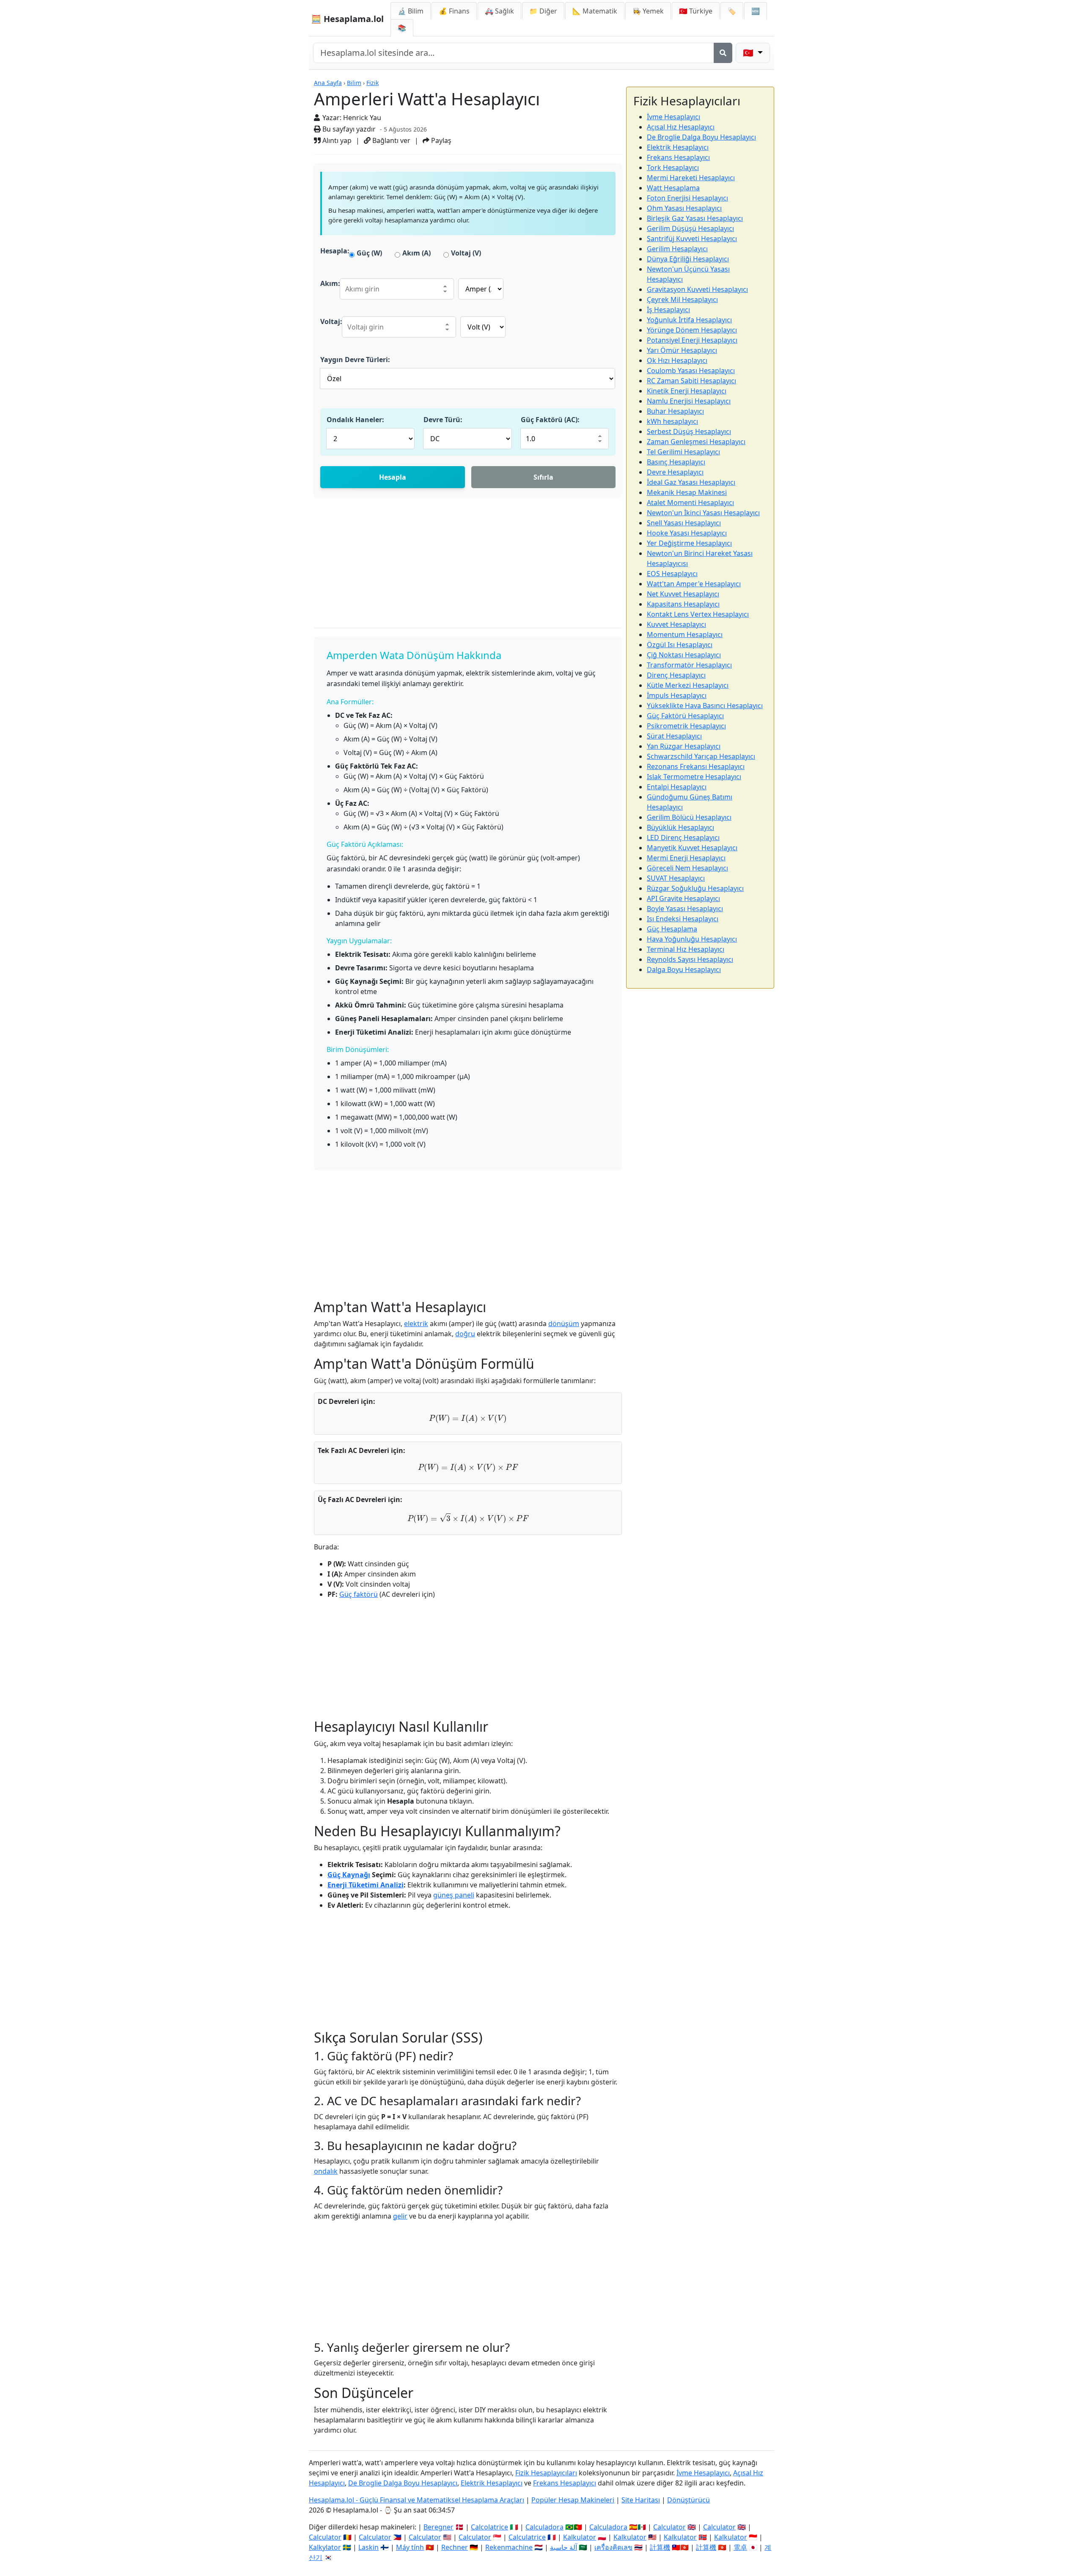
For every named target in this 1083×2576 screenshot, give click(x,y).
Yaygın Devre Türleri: (355, 360)
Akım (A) (416, 253)
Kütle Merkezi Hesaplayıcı (688, 685)
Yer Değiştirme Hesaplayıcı (689, 543)
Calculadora (544, 2527)
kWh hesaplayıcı (672, 421)
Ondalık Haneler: (355, 420)
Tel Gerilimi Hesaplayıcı (683, 452)
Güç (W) (369, 253)
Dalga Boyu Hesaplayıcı (684, 969)
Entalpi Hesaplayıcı (677, 787)
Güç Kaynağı (349, 1875)
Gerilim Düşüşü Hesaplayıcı (690, 228)
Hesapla (393, 477)
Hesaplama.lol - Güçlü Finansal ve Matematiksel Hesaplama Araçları (416, 2500)
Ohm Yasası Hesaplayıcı (684, 208)
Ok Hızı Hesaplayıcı (677, 360)
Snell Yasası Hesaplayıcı (684, 523)
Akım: (330, 283)
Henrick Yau (362, 118)
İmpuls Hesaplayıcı (677, 695)
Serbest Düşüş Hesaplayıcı (689, 431)
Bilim (354, 83)
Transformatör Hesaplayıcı (689, 665)
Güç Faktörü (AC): (550, 420)
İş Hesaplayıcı (668, 310)
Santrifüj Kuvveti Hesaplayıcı (692, 239)
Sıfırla (543, 477)
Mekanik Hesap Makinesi (687, 492)
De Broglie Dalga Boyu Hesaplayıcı (701, 137)
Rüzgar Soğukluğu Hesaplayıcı (695, 888)
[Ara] (723, 53)
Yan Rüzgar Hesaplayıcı (684, 746)
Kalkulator (580, 2537)
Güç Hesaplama (672, 929)
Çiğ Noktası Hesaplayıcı (684, 655)
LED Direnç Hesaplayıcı (683, 838)
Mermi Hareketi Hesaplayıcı (691, 178)
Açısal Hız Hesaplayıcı (681, 127)
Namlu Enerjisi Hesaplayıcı (689, 401)
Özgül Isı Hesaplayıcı (680, 645)
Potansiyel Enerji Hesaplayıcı (692, 340)
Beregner (438, 2527)
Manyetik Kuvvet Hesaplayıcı (692, 848)
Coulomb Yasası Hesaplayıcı (691, 371)
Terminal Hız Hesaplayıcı (686, 949)
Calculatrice (527, 2537)
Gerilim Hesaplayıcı (677, 249)
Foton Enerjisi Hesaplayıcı (687, 198)
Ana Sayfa (328, 83)
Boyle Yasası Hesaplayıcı (685, 909)
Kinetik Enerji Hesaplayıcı (687, 391)
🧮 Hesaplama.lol (347, 19)
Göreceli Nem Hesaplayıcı (687, 868)
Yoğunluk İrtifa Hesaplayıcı (689, 320)
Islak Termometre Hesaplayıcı (694, 777)
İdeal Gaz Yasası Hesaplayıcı (691, 482)
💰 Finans (454, 11)
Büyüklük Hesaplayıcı (680, 827)
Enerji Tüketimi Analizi (366, 1885)
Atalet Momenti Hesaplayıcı (690, 503)
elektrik (416, 1324)
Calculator (669, 2527)
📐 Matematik (595, 11)
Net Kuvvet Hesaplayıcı (683, 594)
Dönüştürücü (689, 2500)
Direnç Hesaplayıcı (676, 675)
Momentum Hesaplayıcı (685, 634)
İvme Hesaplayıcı (673, 117)
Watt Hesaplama (673, 188)
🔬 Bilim (411, 11)
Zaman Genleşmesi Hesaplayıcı (696, 442)
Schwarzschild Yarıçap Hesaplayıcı (701, 756)
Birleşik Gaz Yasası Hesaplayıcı (695, 218)
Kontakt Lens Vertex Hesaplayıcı (698, 614)
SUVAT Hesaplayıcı (676, 878)
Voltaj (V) (466, 253)
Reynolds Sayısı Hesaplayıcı (690, 959)
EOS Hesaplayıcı (672, 574)
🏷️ (732, 11)
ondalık (326, 2171)
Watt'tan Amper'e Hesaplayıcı (694, 584)
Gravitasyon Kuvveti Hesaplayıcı (697, 289)
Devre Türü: (443, 420)
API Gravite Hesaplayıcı (683, 898)
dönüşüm (564, 1324)
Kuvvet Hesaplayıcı (676, 624)
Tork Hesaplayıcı (673, 168)
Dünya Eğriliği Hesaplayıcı (688, 259)
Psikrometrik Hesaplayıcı (686, 726)
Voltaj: (331, 321)
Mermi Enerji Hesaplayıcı (686, 858)
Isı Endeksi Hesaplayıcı (683, 919)
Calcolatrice (489, 2527)
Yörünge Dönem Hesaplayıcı (692, 330)
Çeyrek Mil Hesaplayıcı (682, 299)
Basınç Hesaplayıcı (676, 462)
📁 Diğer (543, 11)
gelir (400, 2216)
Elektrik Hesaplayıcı (678, 147)
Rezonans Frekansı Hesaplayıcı (696, 766)
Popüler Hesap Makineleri (573, 2500)
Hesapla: (335, 251)
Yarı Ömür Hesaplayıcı (682, 350)
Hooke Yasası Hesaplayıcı (687, 533)
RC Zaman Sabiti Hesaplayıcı (691, 381)
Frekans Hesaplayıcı (678, 157)
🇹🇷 (696, 11)
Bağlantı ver (390, 140)
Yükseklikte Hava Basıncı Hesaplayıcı (705, 706)
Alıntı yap (336, 140)
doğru (465, 1334)
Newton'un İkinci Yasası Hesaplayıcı (703, 513)
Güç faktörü (359, 1594)
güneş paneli (454, 1895)
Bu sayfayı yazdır (348, 129)
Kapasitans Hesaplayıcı (683, 604)
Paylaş (440, 140)
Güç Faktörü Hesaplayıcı (685, 716)
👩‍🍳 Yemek (648, 11)
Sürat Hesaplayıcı (674, 736)
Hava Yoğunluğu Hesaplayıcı (692, 939)
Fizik (372, 83)
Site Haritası (641, 2500)
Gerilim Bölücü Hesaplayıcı (689, 817)
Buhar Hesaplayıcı (675, 411)
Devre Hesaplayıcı (675, 472)
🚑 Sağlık (499, 11)
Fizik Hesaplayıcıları (546, 2473)
